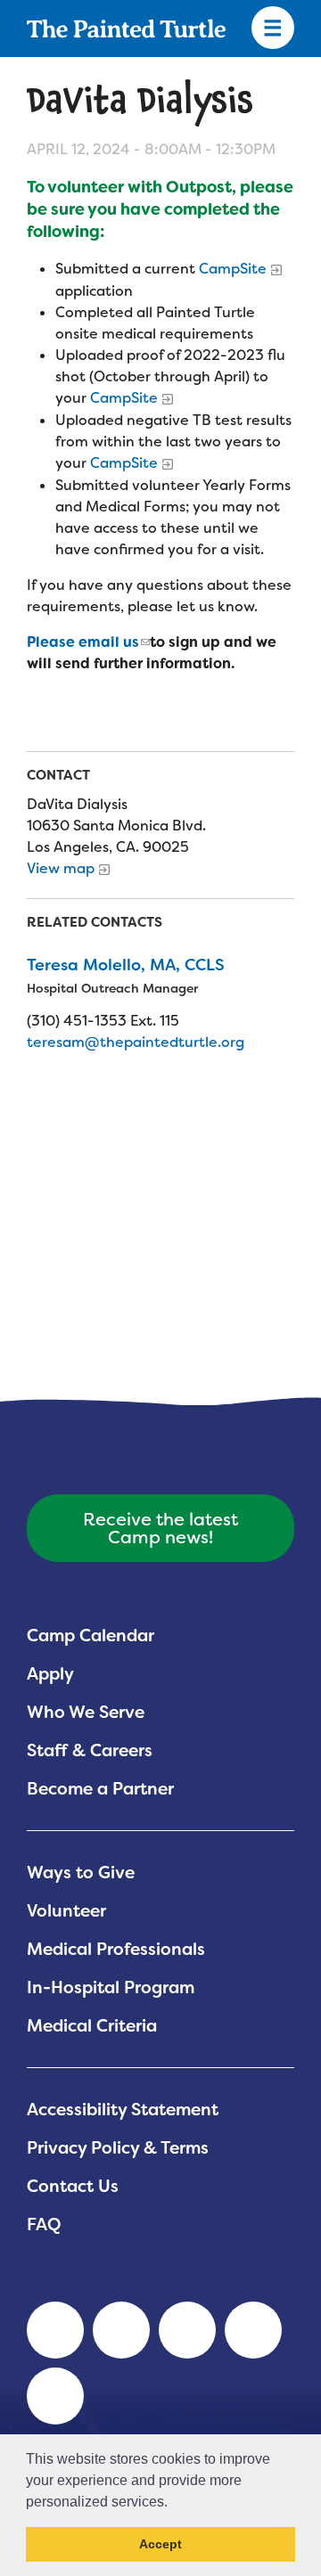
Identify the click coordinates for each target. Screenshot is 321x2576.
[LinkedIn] (55, 2330)
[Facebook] (187, 2330)
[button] (174, 2503)
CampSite (233, 269)
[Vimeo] (253, 2330)
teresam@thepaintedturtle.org (136, 1042)
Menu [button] (273, 29)
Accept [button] (160, 2544)
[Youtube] (121, 2330)
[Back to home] (126, 29)
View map (61, 868)
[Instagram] (55, 2396)
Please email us (83, 642)
